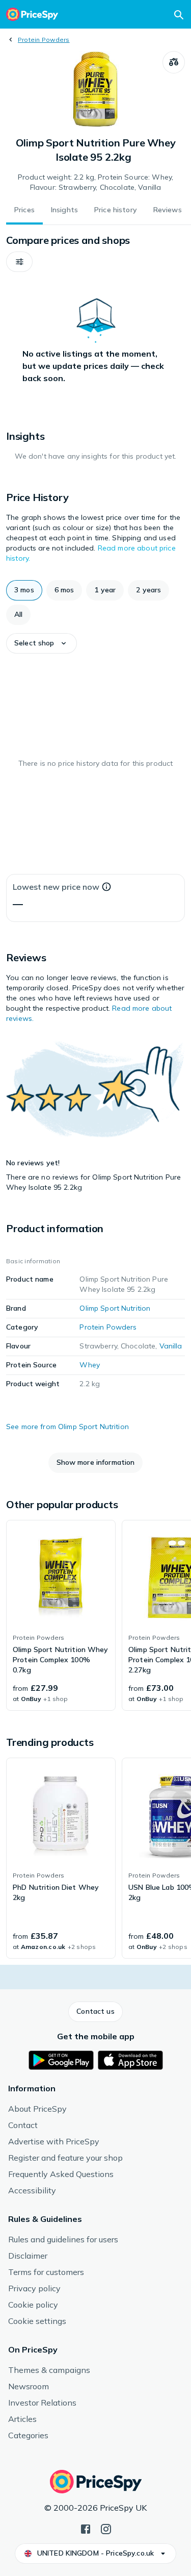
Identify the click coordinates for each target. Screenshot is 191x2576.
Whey (90, 1365)
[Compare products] (174, 62)
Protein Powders (44, 40)
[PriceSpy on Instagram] (106, 2528)
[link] (61, 1615)
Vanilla (171, 1346)
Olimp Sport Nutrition (115, 1308)
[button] (19, 262)
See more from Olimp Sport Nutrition (67, 1427)
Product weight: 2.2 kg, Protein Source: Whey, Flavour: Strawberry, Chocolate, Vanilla (95, 182)
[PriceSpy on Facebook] (86, 2528)
